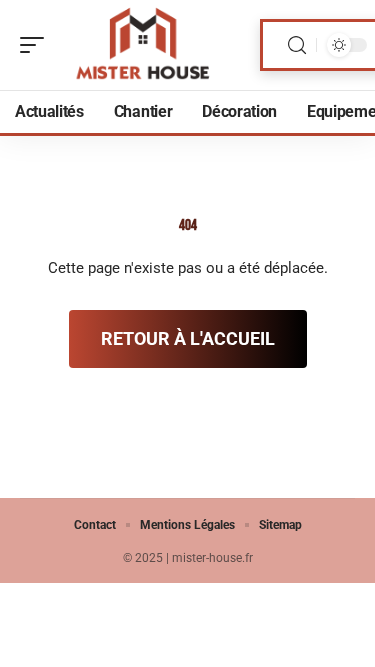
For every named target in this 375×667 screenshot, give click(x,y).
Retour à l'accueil (188, 338)
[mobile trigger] (37, 45)
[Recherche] (297, 45)
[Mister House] (144, 45)
